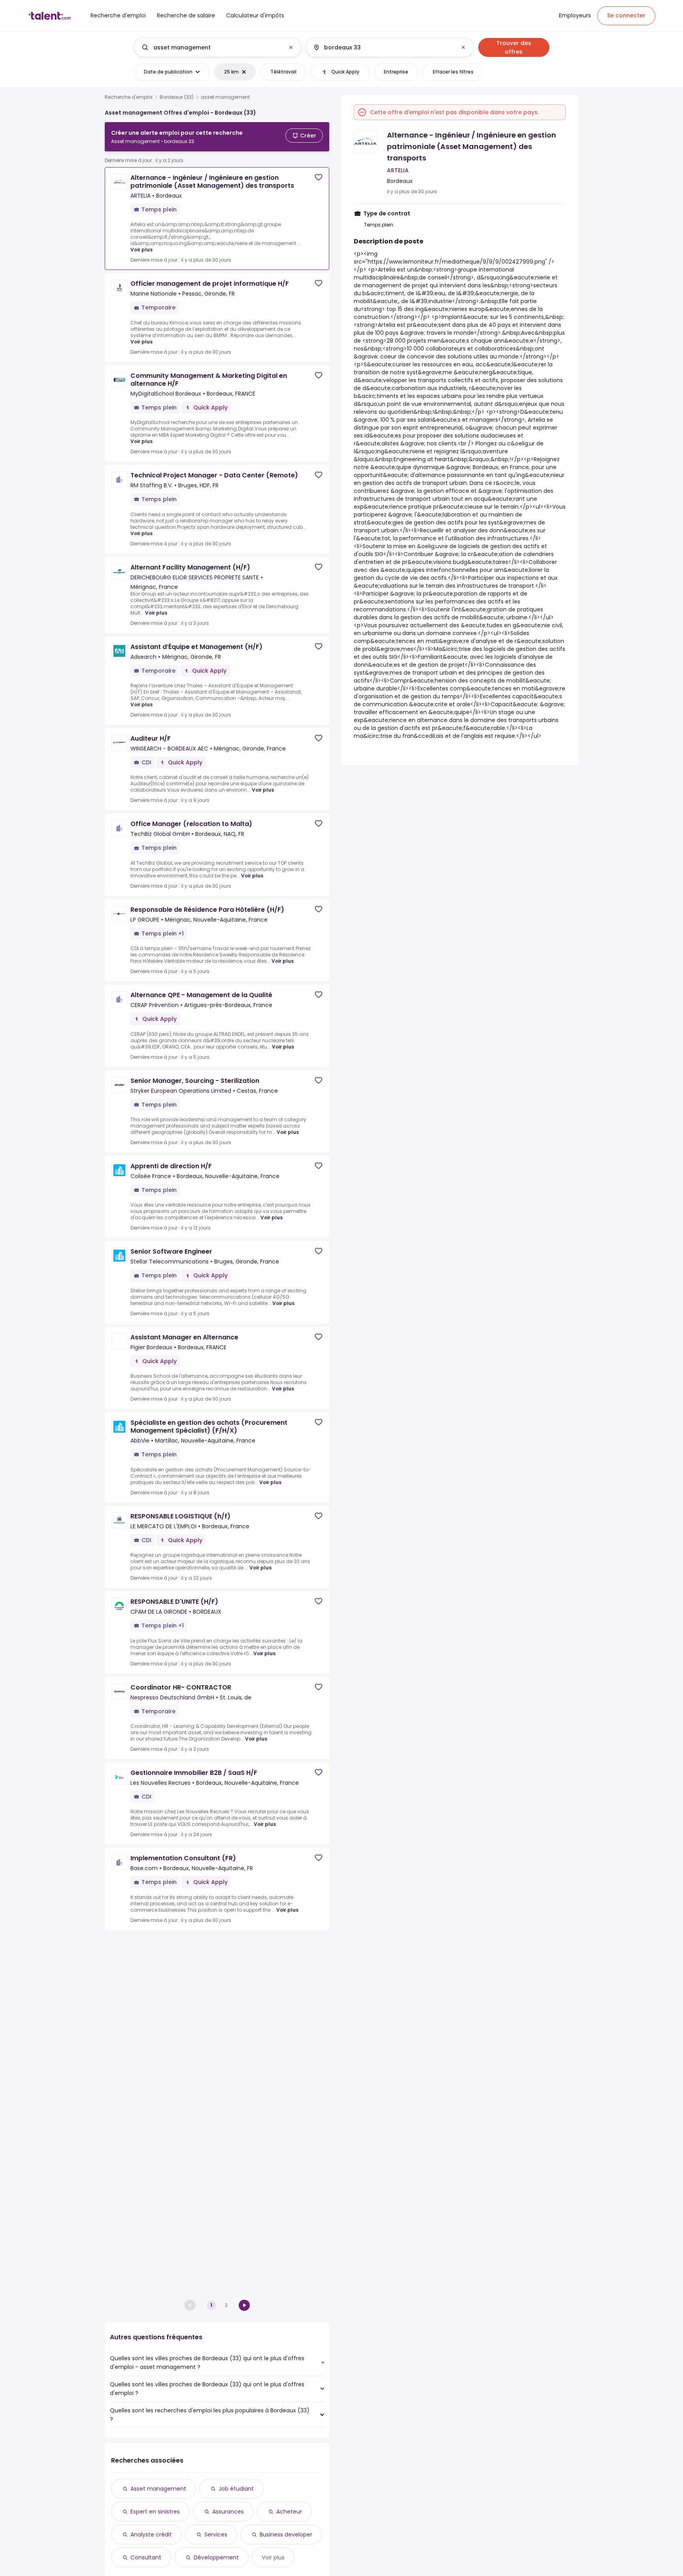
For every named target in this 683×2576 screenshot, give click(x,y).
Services (216, 2535)
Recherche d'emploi (129, 97)
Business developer (286, 2535)
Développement (216, 2557)
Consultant (146, 2557)
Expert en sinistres (155, 2512)
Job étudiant (236, 2489)
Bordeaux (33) (177, 97)
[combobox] (217, 47)
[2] (244, 2305)
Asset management (158, 2489)
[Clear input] (291, 47)
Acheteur (289, 2512)
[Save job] (319, 177)
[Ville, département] (383, 47)
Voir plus (142, 250)
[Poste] (211, 47)
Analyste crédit (151, 2535)
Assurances (228, 2512)
